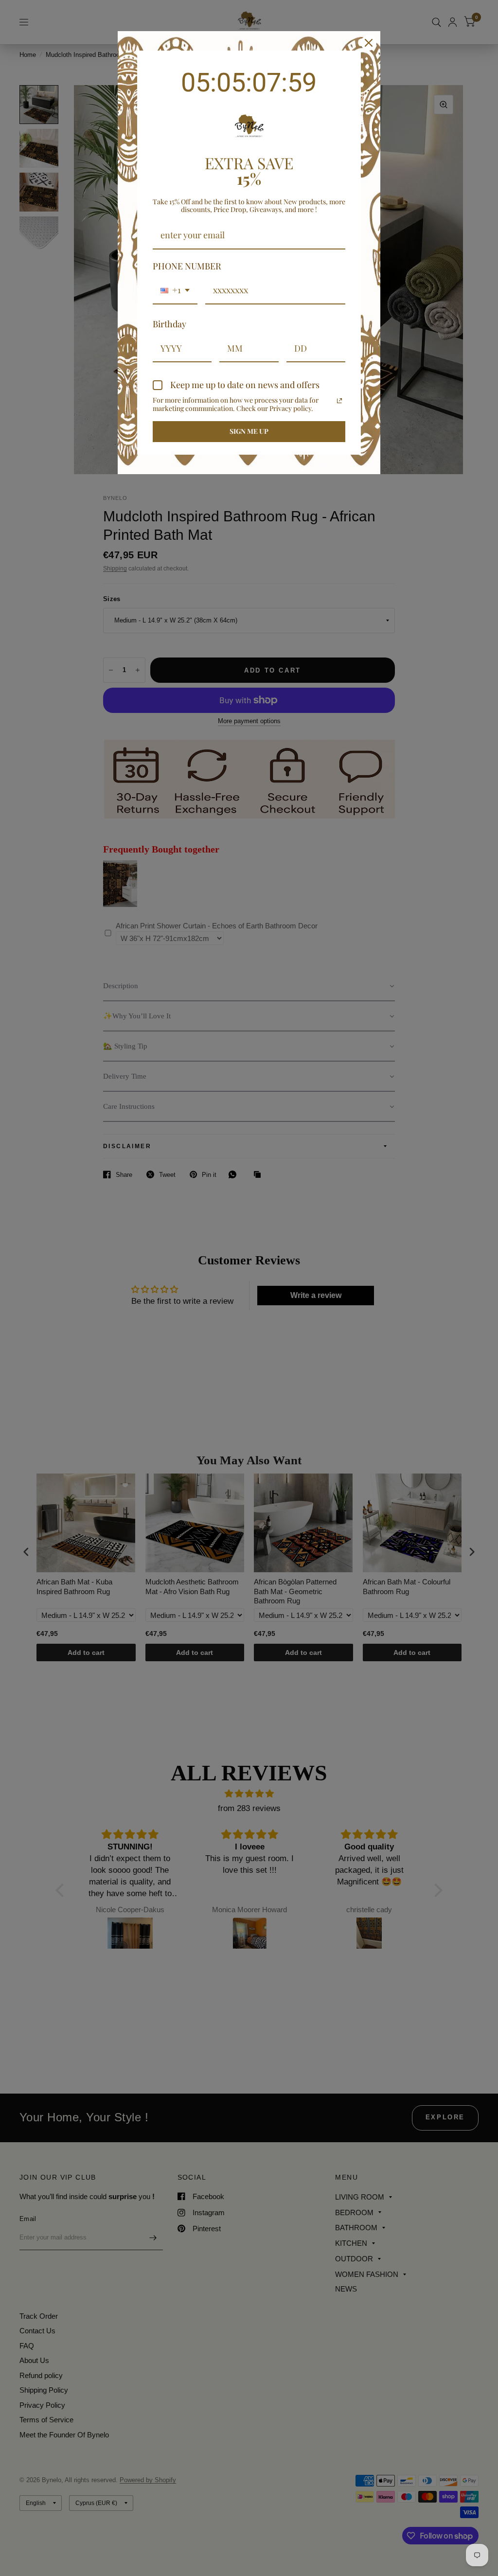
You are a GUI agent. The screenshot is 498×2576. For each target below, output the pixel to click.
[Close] (369, 43)
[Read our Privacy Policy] (339, 401)
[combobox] (175, 291)
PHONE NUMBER (187, 266)
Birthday (169, 324)
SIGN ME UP (249, 431)
